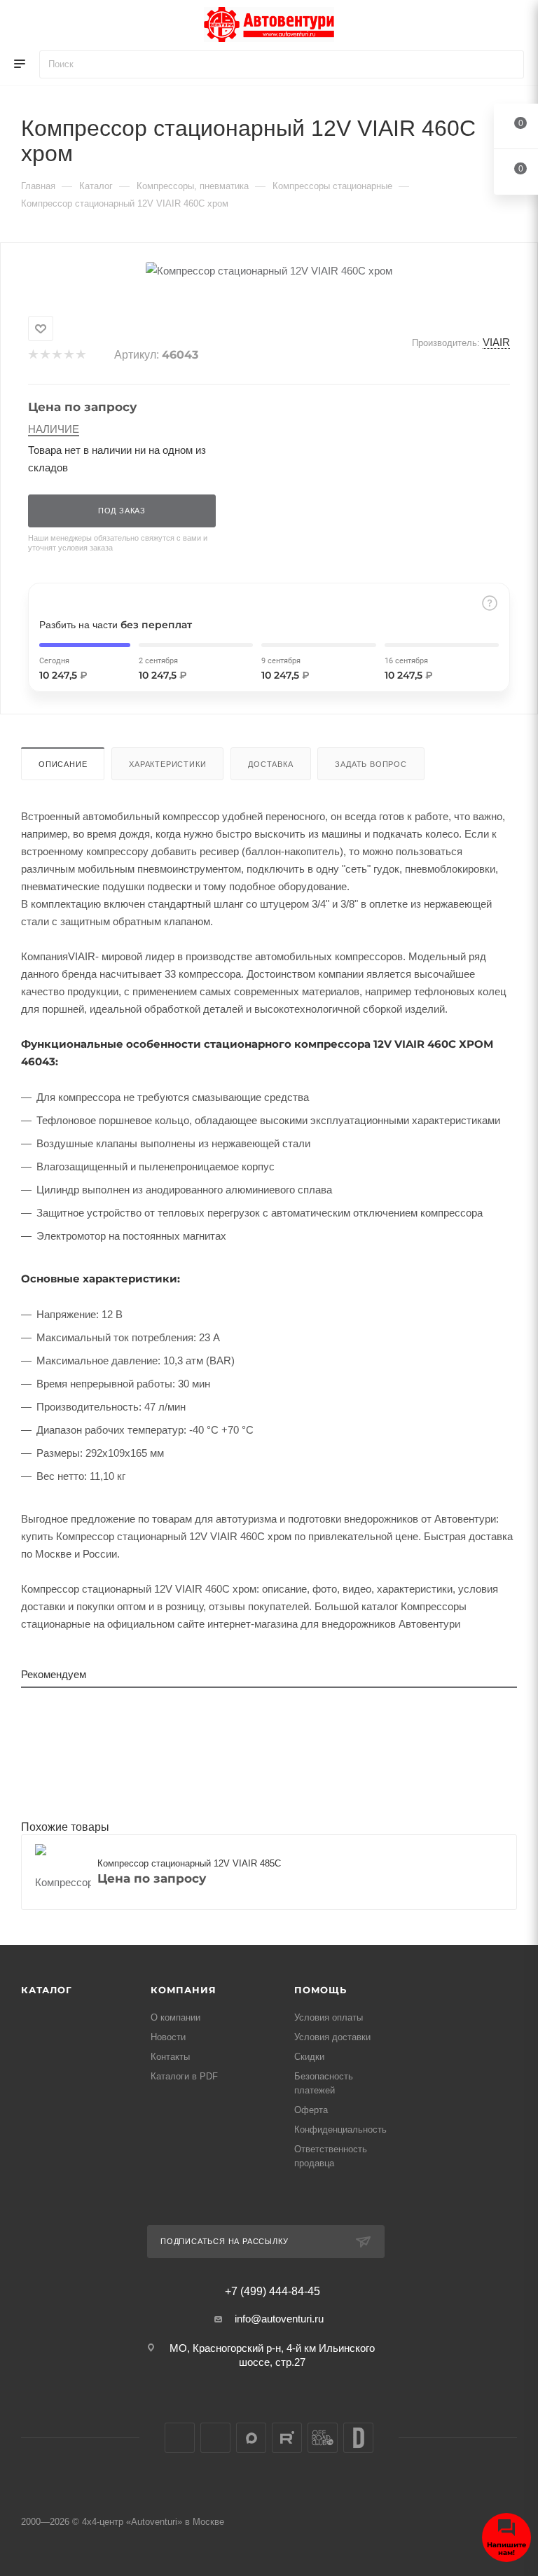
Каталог (47, 1990)
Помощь (320, 1990)
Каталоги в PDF (184, 2076)
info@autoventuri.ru (279, 2319)
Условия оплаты (329, 2017)
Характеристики (167, 764)
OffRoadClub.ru (323, 2438)
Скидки (309, 2057)
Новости (168, 2037)
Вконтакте (180, 2438)
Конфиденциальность (340, 2130)
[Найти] (507, 64)
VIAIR (496, 342)
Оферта (311, 2110)
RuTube (287, 2438)
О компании (175, 2017)
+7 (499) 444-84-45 (273, 2292)
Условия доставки (332, 2037)
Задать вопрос (371, 764)
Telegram (215, 2438)
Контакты (170, 2057)
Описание (63, 764)
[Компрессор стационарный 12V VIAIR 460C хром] (269, 271)
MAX (251, 2438)
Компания (183, 1990)
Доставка (270, 764)
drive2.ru (358, 2438)
